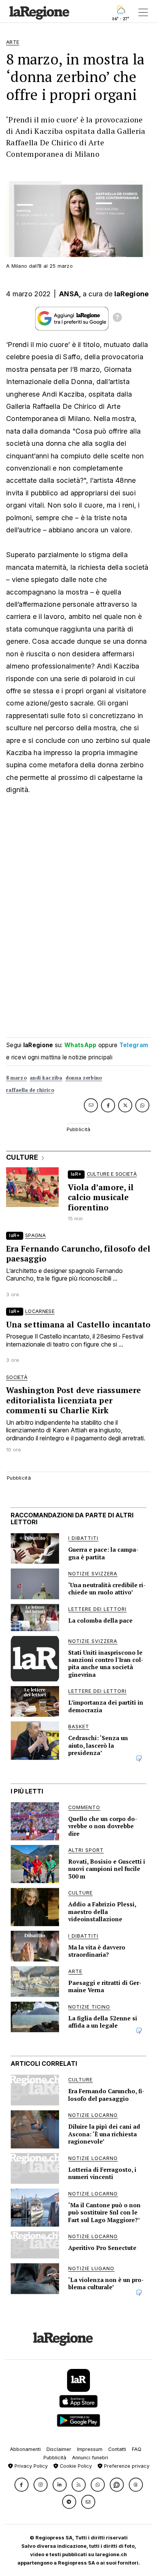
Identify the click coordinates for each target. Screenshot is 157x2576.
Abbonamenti (25, 2449)
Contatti (117, 2449)
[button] (22, 2485)
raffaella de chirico (30, 1090)
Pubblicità (55, 2458)
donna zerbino (84, 1078)
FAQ (137, 2449)
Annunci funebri (90, 2458)
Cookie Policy (75, 2466)
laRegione (132, 294)
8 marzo (16, 1078)
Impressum (90, 2449)
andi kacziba (46, 1078)
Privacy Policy (30, 2466)
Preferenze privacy (126, 2466)
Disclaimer (59, 2449)
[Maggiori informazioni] (117, 318)
